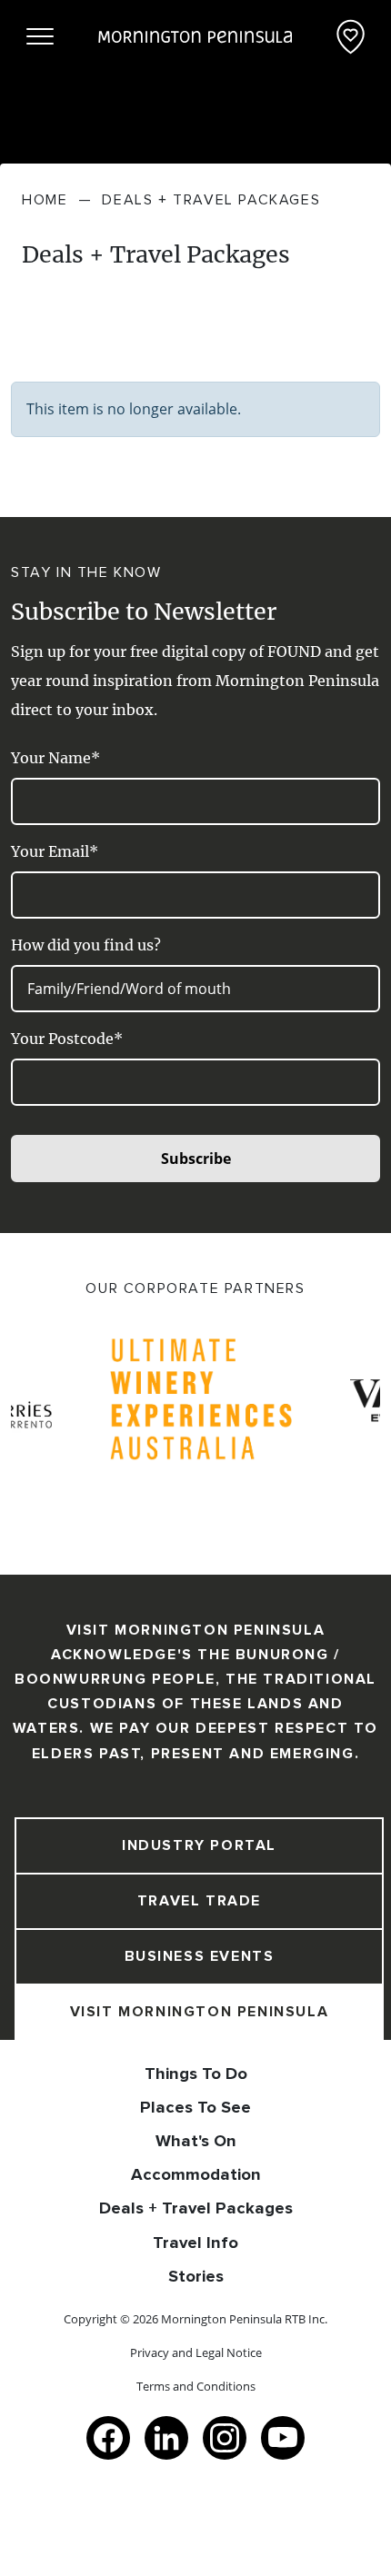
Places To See (195, 2107)
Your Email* (55, 851)
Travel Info (195, 2243)
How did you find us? (86, 945)
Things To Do (196, 2074)
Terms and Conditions (196, 2386)
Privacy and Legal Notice (196, 2352)
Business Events (200, 1956)
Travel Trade (199, 1901)
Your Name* (55, 758)
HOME (45, 200)
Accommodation (196, 2174)
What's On (196, 2141)
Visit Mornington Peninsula (200, 2012)
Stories (196, 2276)
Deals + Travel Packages (196, 2208)
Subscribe (196, 1159)
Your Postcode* (67, 1039)
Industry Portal (199, 1845)
